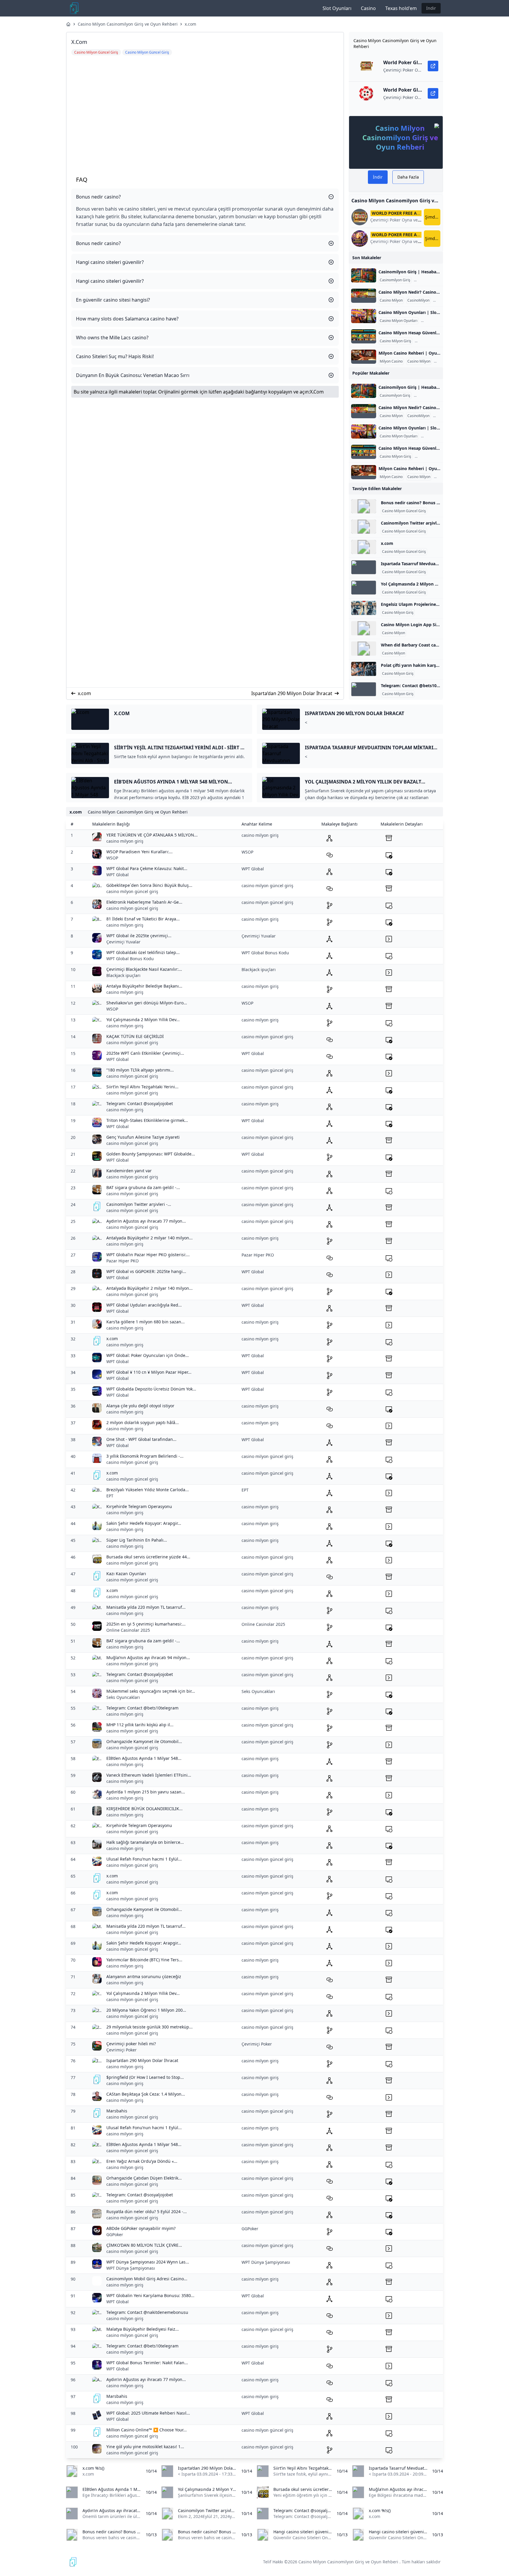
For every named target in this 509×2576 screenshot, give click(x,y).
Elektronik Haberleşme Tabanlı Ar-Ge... (144, 902)
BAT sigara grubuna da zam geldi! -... (143, 1187)
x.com (190, 24)
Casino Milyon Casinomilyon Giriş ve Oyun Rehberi (128, 24)
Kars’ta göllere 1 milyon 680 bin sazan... (146, 1322)
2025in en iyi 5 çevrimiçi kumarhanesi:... (146, 1624)
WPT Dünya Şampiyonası (131, 2268)
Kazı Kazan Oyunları (126, 1574)
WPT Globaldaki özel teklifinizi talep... (143, 952)
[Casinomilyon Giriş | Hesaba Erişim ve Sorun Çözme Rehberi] (364, 275)
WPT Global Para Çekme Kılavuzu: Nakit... (147, 868)
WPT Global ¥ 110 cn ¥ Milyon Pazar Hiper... (149, 1372)
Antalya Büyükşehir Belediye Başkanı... (144, 986)
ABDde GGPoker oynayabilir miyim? (141, 2228)
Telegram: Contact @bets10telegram (418, 686)
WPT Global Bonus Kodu (130, 959)
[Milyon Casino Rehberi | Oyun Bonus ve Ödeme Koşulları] (364, 357)
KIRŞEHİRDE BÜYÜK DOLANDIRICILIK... (144, 1809)
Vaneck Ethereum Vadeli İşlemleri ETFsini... (149, 1775)
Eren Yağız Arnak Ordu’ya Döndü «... (142, 2161)
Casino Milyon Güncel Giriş (404, 511)
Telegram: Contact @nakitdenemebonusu (147, 2312)
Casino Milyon (391, 300)
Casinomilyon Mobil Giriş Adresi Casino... (147, 2279)
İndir (431, 8)
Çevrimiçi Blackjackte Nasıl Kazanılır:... (144, 969)
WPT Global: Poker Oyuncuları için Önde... (148, 1355)
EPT (110, 1496)
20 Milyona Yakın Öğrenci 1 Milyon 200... (146, 2010)
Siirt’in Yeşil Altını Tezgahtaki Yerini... (142, 1087)
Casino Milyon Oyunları (399, 321)
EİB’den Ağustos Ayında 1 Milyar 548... (144, 1758)
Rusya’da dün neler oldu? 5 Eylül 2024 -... (147, 2212)
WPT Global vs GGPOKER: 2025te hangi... (146, 1271)
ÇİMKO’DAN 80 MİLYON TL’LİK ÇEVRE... (144, 2245)
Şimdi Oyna (433, 217)
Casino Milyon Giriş (431, 280)
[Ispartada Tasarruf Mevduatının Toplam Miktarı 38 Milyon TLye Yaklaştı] (364, 567)
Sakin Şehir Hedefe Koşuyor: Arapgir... (144, 1523)
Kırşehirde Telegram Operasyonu (139, 1506)
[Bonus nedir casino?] (364, 506)
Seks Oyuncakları (123, 1697)
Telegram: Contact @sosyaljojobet (140, 1103)
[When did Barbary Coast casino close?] (364, 649)
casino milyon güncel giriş (132, 891)
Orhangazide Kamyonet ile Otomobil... (144, 1741)
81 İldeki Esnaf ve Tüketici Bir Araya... (143, 919)
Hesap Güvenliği (429, 341)
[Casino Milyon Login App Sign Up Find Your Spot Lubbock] (364, 628)
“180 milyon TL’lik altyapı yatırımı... (140, 1070)
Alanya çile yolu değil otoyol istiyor (140, 1406)
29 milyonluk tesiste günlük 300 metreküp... (149, 2027)
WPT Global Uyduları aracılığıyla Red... (144, 1305)
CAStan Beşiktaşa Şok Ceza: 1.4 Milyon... (146, 2094)
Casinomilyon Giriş (395, 280)
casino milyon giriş (125, 841)
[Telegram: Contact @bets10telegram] (364, 689)
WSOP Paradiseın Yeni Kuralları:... (139, 852)
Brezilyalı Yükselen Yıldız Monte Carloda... (148, 1490)
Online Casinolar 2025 (128, 1630)
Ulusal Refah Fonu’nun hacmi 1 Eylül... (144, 1859)
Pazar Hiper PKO (123, 1261)
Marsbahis (117, 2111)
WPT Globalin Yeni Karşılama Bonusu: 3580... (150, 2295)
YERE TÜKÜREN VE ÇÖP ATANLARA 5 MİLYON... (152, 835)
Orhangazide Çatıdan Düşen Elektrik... (144, 2178)
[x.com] (364, 547)
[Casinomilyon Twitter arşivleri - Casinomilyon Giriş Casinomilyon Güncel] (364, 527)
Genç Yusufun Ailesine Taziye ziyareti (143, 1137)
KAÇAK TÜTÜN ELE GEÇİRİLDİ (135, 1036)
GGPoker (115, 2234)
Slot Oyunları (337, 8)
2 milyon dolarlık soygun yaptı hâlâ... (143, 1422)
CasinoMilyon (418, 300)
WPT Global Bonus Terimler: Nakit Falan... (147, 2363)
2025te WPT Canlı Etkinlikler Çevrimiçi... (145, 1053)
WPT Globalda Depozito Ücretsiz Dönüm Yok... (151, 1389)
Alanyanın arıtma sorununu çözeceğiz (144, 1976)
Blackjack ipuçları (123, 975)
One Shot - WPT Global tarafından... (141, 1439)
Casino (368, 8)
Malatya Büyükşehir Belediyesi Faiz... (143, 2329)
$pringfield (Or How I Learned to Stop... (145, 2077)
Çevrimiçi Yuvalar (123, 942)
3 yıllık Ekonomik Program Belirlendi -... (145, 1456)
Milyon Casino (391, 361)
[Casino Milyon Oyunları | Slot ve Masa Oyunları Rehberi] (364, 316)
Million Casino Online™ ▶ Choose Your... (147, 2430)
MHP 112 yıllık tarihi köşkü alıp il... (140, 1725)
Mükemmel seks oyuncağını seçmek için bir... (151, 1691)
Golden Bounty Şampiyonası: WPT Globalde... (151, 1154)
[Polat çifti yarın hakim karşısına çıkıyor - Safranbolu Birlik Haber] (364, 669)
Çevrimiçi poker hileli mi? (131, 2044)
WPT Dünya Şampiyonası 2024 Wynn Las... (148, 2262)
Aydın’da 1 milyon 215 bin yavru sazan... (146, 1792)
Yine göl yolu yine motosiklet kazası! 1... (145, 2447)
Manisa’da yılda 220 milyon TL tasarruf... (146, 1607)
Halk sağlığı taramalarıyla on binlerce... (145, 1842)
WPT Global (118, 875)
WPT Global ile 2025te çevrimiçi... (139, 936)
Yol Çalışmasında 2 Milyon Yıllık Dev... (143, 1020)
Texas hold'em (401, 8)
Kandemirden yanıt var (129, 1171)
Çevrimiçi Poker (122, 2050)
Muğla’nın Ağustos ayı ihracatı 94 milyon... (148, 1657)
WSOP (112, 858)
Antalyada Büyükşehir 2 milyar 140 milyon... (149, 1238)
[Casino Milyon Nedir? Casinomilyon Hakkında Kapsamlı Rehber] (364, 296)
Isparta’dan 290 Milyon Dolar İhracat (292, 693)
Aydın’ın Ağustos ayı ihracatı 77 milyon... (146, 1221)
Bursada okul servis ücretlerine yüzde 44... (148, 1557)
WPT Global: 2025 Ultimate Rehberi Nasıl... (148, 2413)
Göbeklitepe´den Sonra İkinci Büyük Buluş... (149, 885)
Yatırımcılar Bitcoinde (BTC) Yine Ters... (144, 1960)
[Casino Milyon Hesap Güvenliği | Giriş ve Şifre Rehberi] (364, 336)
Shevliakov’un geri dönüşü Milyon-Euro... (147, 1003)
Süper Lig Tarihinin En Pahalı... (137, 1540)
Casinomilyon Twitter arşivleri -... (139, 1204)
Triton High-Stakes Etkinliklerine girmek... (147, 1120)
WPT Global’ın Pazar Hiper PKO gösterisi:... (148, 1255)
